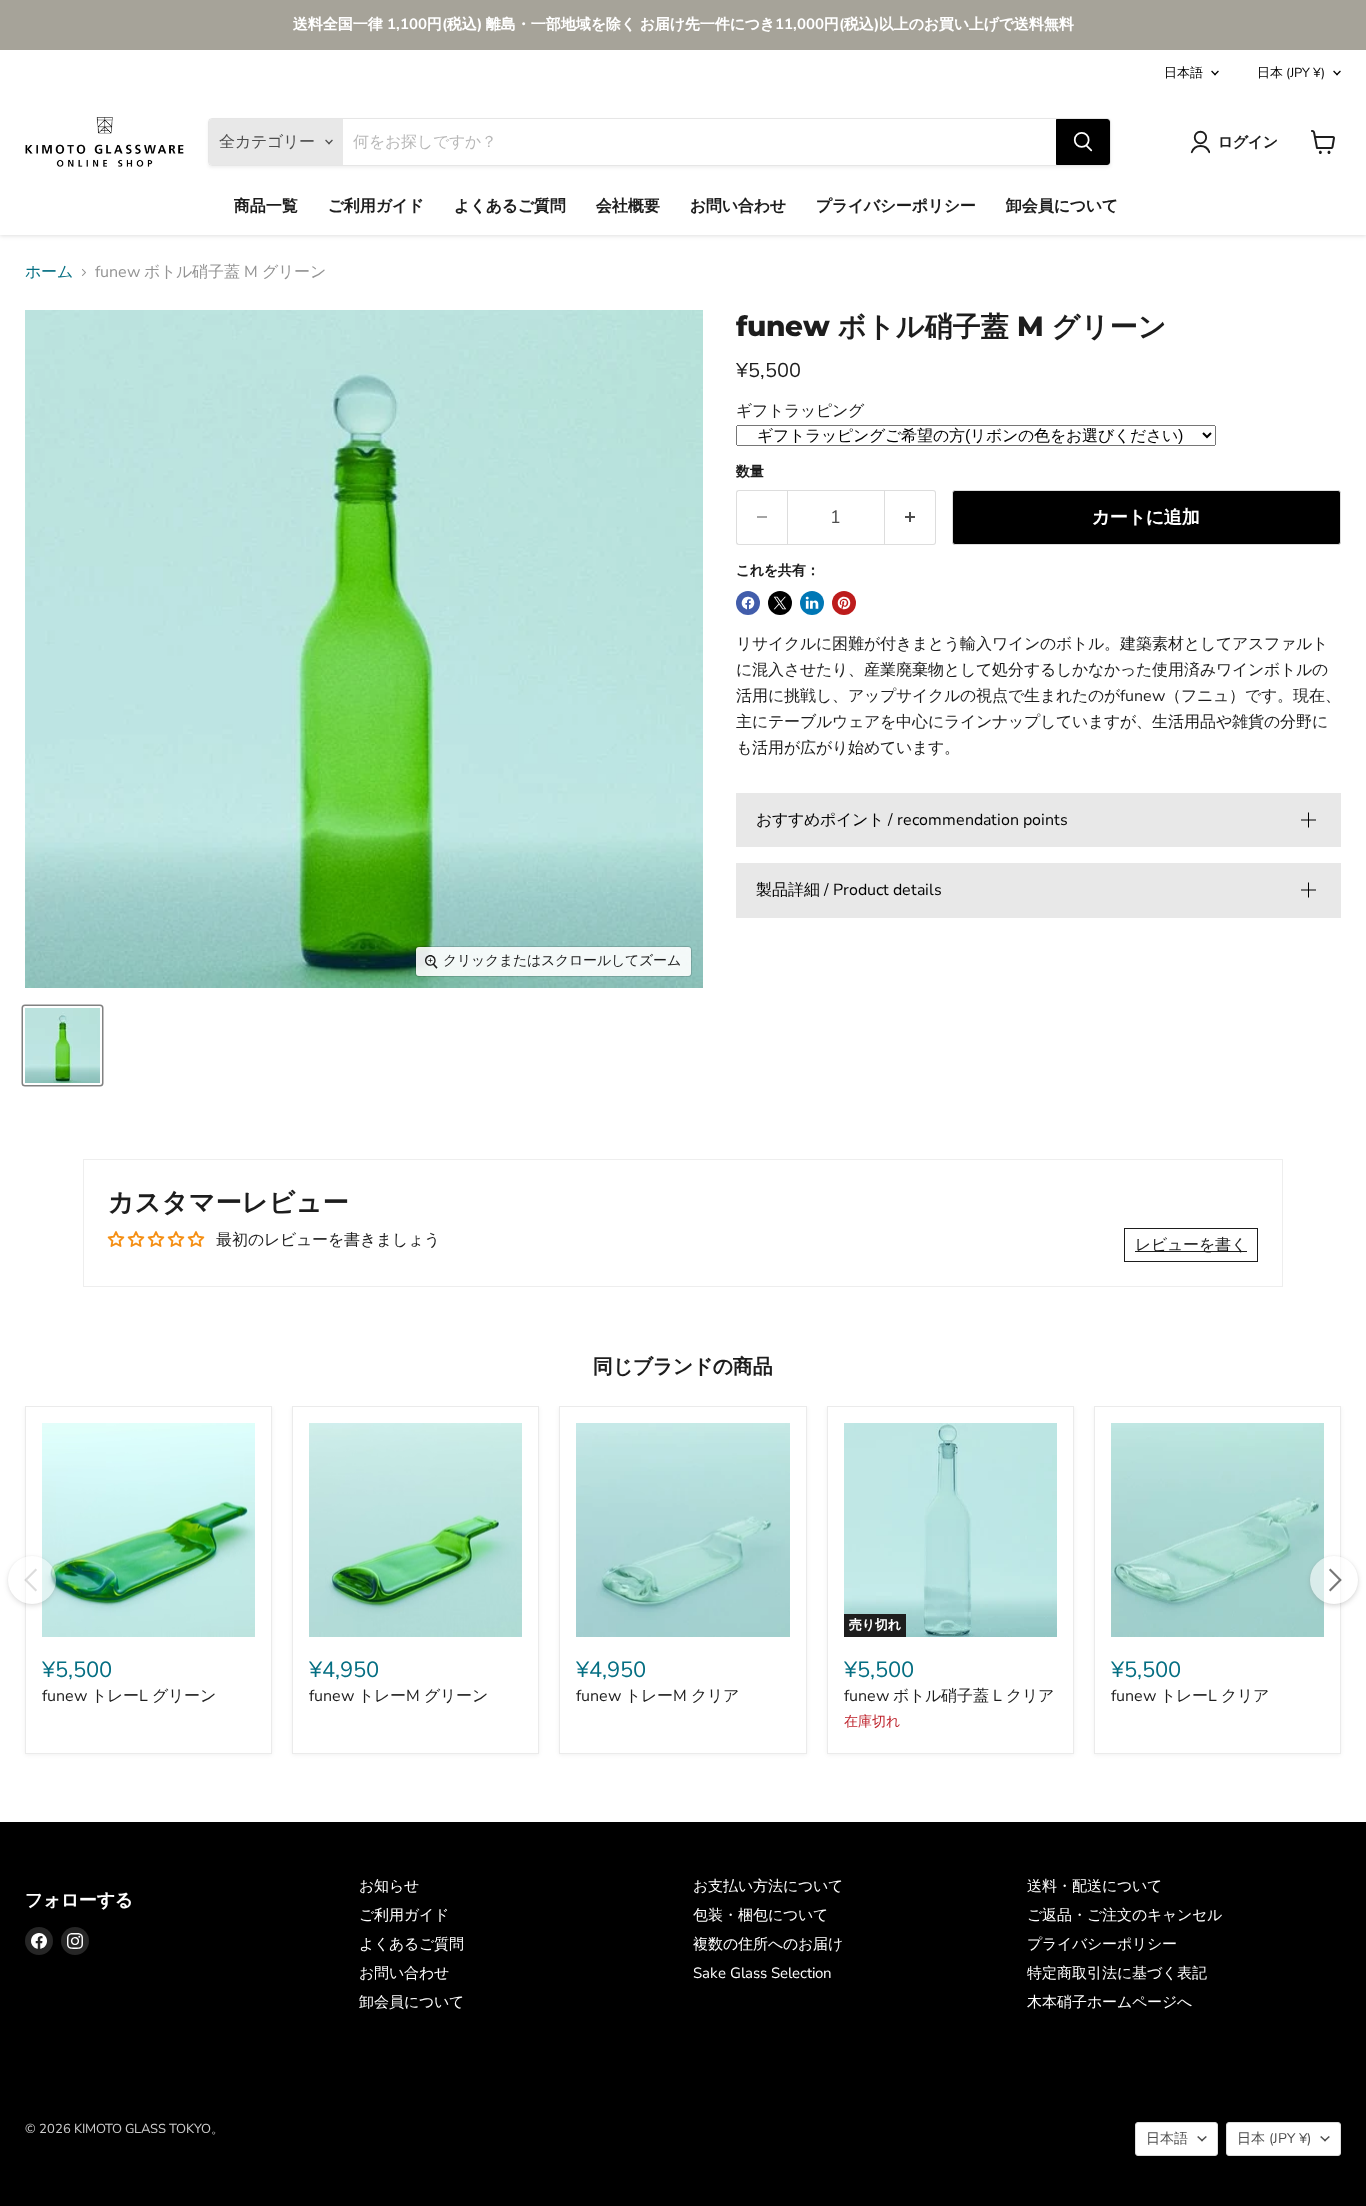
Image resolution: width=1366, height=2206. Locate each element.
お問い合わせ (738, 206)
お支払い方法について (768, 1886)
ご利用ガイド (376, 206)
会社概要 (628, 206)
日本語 (1183, 73)
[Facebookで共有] (748, 603)
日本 (1291, 73)
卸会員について (1062, 206)
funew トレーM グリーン (398, 1696)
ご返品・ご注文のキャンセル (1124, 1915)
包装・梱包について (760, 1915)
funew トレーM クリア (657, 1696)
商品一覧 (266, 206)
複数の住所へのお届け (768, 1944)
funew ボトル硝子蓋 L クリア (949, 1696)
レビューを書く (1191, 1245)
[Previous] (32, 1580)
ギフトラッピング (800, 411)
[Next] (1334, 1580)
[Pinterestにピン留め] (844, 603)
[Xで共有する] (780, 603)
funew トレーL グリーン (129, 1696)
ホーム (49, 272)
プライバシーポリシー (896, 206)
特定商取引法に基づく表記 (1117, 1973)
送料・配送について (1094, 1886)
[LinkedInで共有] (812, 603)
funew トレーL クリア (1190, 1696)
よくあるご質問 (510, 206)
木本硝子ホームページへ (1109, 2002)
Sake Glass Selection (762, 1973)
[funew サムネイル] (62, 1045)
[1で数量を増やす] (910, 517)
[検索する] (1083, 142)
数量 (750, 472)
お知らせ (389, 1886)
